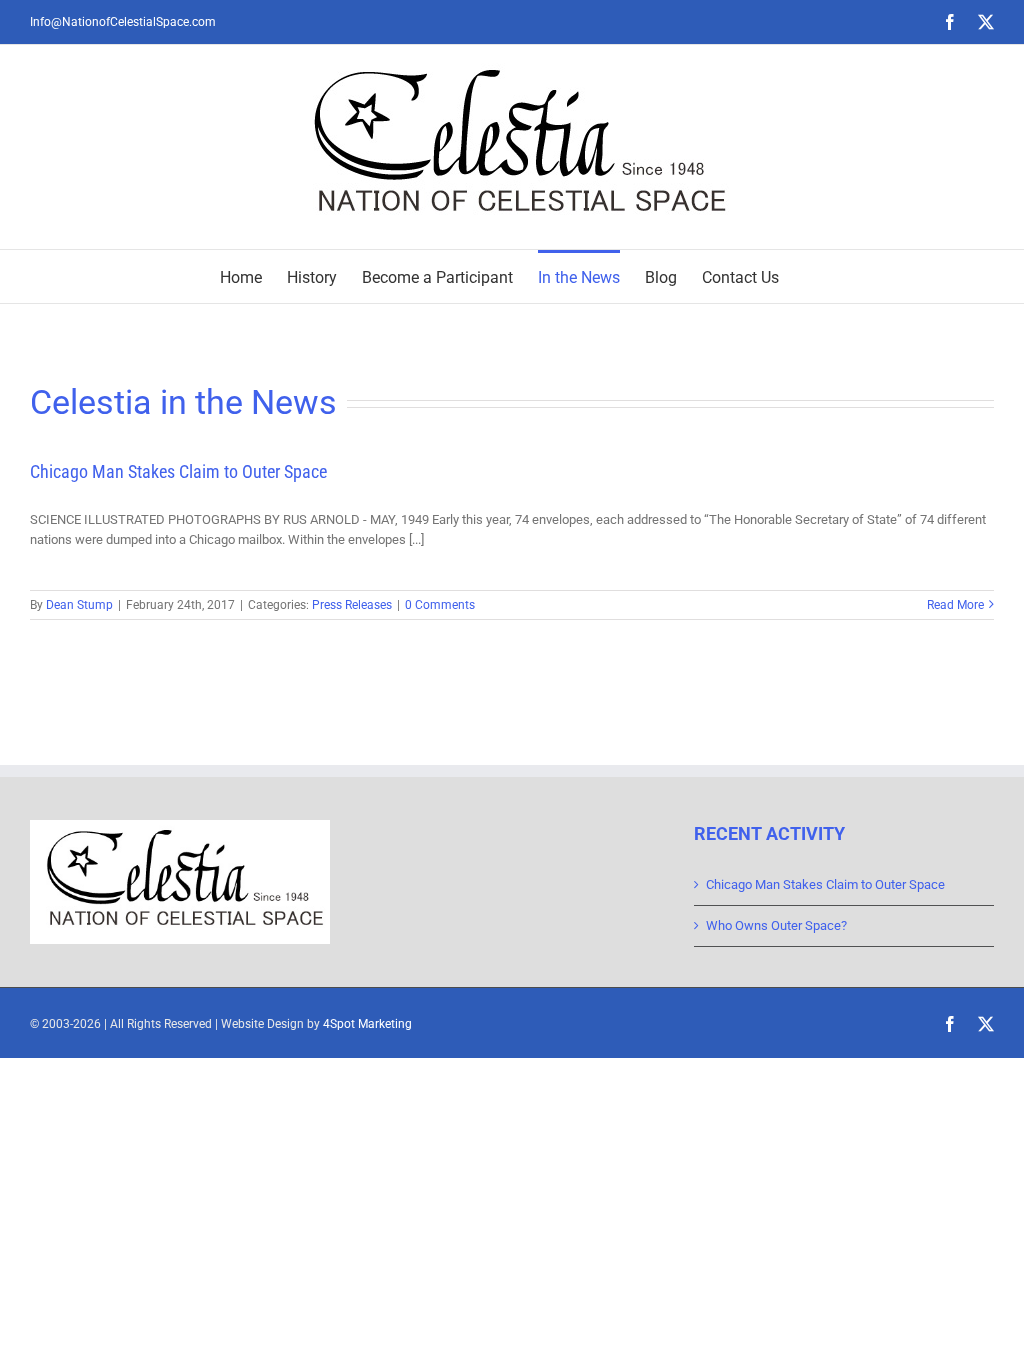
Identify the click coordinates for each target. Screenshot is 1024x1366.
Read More (955, 605)
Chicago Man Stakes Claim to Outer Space (178, 471)
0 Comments (440, 605)
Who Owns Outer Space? (776, 925)
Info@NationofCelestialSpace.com (123, 22)
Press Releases (352, 605)
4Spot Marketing (367, 1024)
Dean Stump (79, 605)
